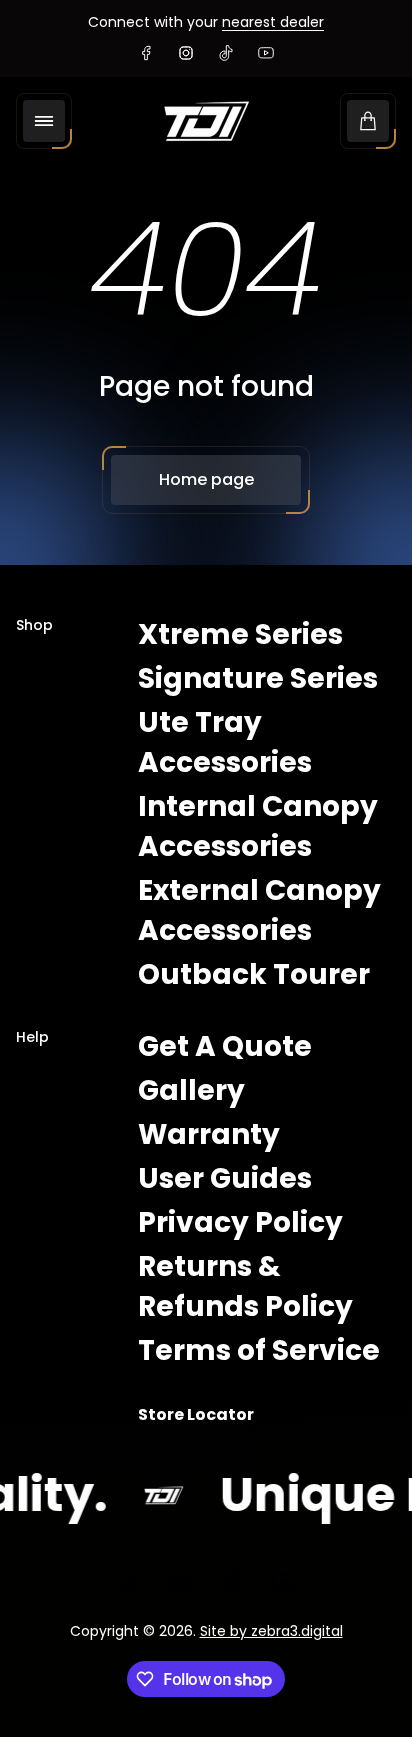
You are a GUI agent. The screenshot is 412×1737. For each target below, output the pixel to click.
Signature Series (258, 678)
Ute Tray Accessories (225, 742)
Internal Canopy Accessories (258, 826)
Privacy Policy (240, 1222)
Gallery (191, 1090)
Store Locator (196, 1414)
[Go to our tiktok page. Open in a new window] (226, 53)
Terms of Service (259, 1350)
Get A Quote (225, 1046)
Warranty (209, 1134)
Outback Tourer (254, 974)
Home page (206, 479)
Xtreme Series (240, 634)
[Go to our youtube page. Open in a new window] (266, 53)
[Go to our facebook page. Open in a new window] (146, 53)
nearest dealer (273, 22)
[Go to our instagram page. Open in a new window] (186, 53)
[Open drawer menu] (44, 121)
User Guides (225, 1178)
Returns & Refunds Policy (245, 1286)
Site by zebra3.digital (271, 1631)
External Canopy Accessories (259, 910)
